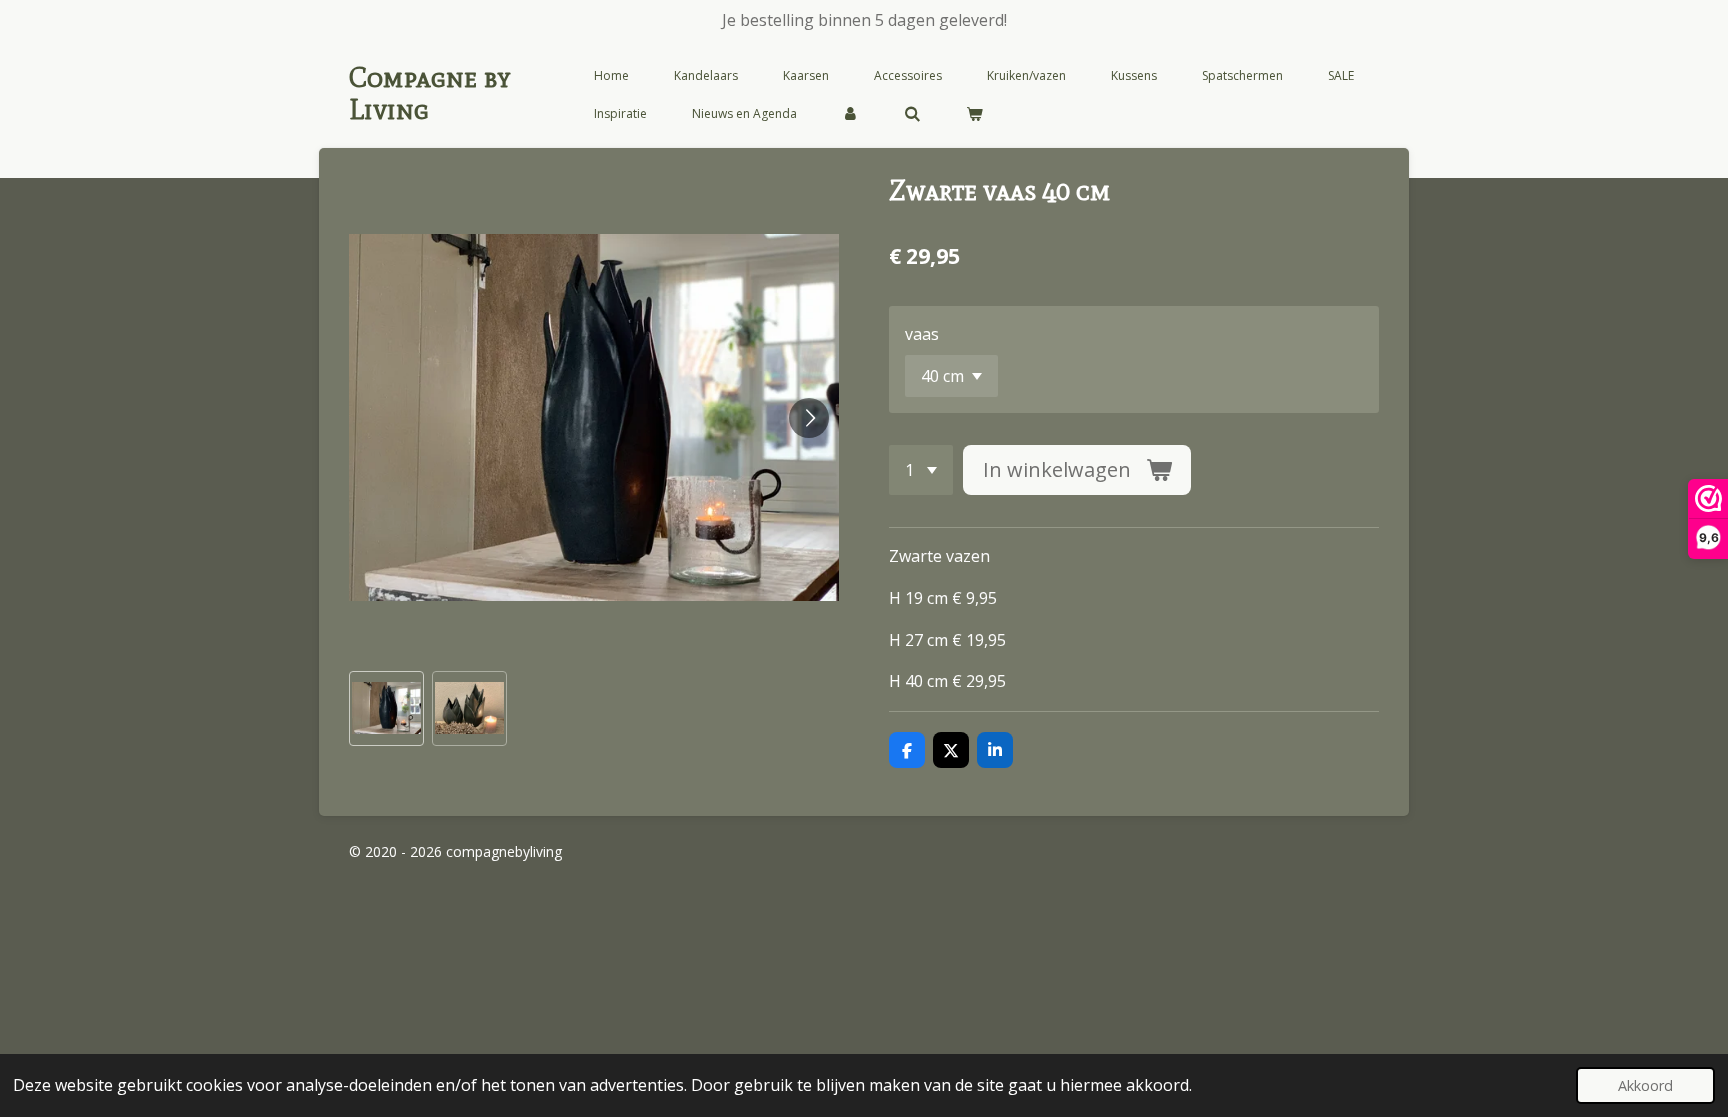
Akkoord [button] (1645, 1085)
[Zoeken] (912, 114)
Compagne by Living (430, 93)
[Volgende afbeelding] (809, 418)
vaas (922, 334)
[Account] (850, 114)
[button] (386, 708)
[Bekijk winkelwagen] (974, 114)
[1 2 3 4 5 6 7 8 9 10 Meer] (921, 470)
